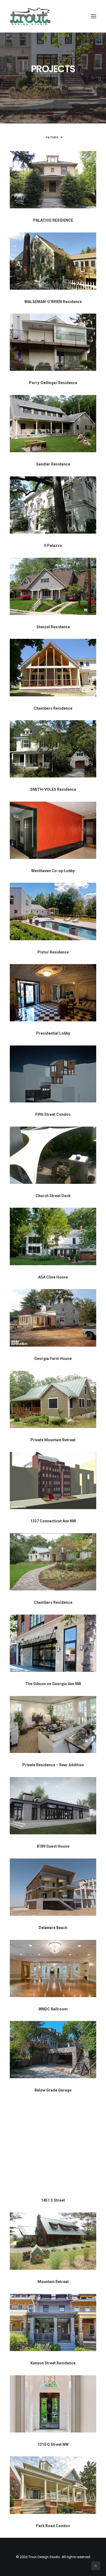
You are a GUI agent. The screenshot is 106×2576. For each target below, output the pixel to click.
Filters (52, 137)
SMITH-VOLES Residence (53, 789)
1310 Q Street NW (53, 2444)
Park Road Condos (53, 2526)
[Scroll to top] (96, 2565)
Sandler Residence (53, 464)
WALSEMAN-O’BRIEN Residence (53, 302)
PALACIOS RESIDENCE (53, 220)
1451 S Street (53, 2200)
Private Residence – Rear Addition (53, 1765)
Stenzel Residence (53, 627)
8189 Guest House (53, 1846)
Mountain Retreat (53, 2282)
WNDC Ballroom (53, 2009)
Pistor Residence (53, 952)
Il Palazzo (53, 546)
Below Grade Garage (53, 2090)
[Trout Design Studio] (30, 16)
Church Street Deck (53, 1196)
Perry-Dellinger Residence (53, 383)
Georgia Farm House (53, 1359)
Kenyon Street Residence (53, 2363)
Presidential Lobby (53, 1033)
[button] (93, 16)
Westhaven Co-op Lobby (53, 871)
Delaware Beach (53, 1928)
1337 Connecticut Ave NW (53, 1521)
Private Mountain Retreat (53, 1440)
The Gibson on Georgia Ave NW (53, 1684)
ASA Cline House (53, 1277)
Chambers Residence (53, 708)
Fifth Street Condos (53, 1114)
